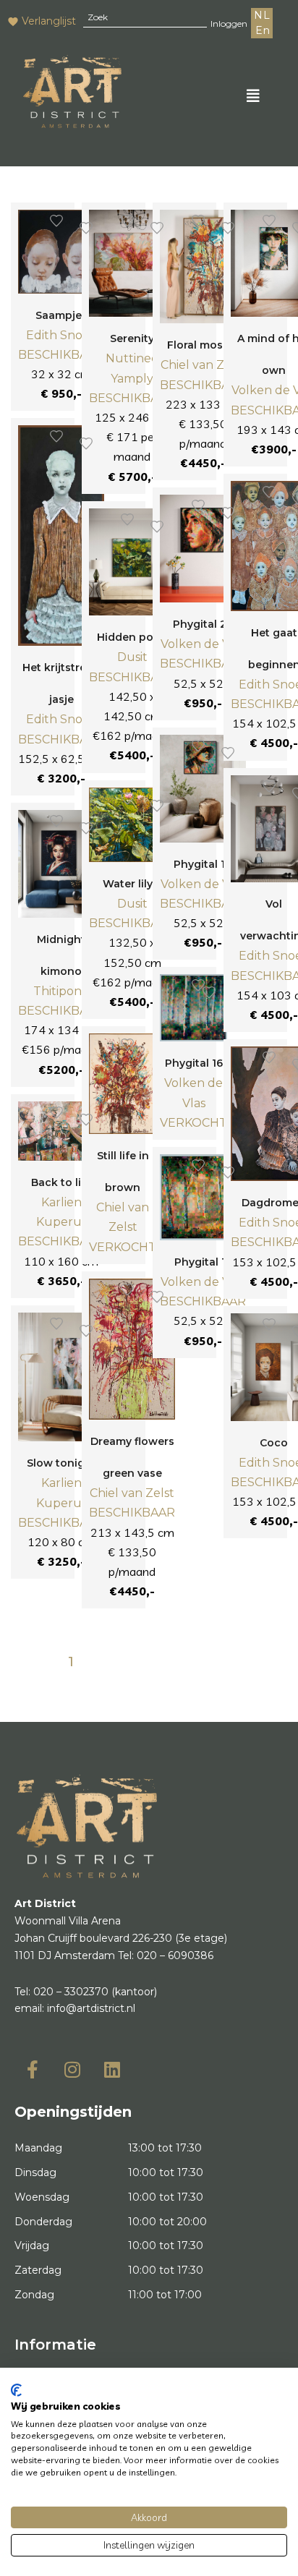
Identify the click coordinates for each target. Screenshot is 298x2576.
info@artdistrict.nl (91, 2008)
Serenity (132, 338)
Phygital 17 (203, 1262)
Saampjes (61, 315)
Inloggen (229, 24)
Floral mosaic (203, 345)
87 (186, 1662)
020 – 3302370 (71, 1992)
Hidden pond (132, 637)
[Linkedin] (112, 2069)
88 (208, 1662)
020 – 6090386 (175, 1956)
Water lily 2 (132, 884)
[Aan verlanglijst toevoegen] (56, 221)
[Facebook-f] (33, 2069)
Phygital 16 (194, 1063)
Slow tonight (61, 1463)
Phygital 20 (203, 624)
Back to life (61, 1182)
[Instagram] (72, 2069)
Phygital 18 (203, 864)
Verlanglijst (49, 21)
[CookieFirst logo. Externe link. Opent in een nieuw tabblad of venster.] (16, 2390)
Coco (274, 1443)
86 (164, 1662)
